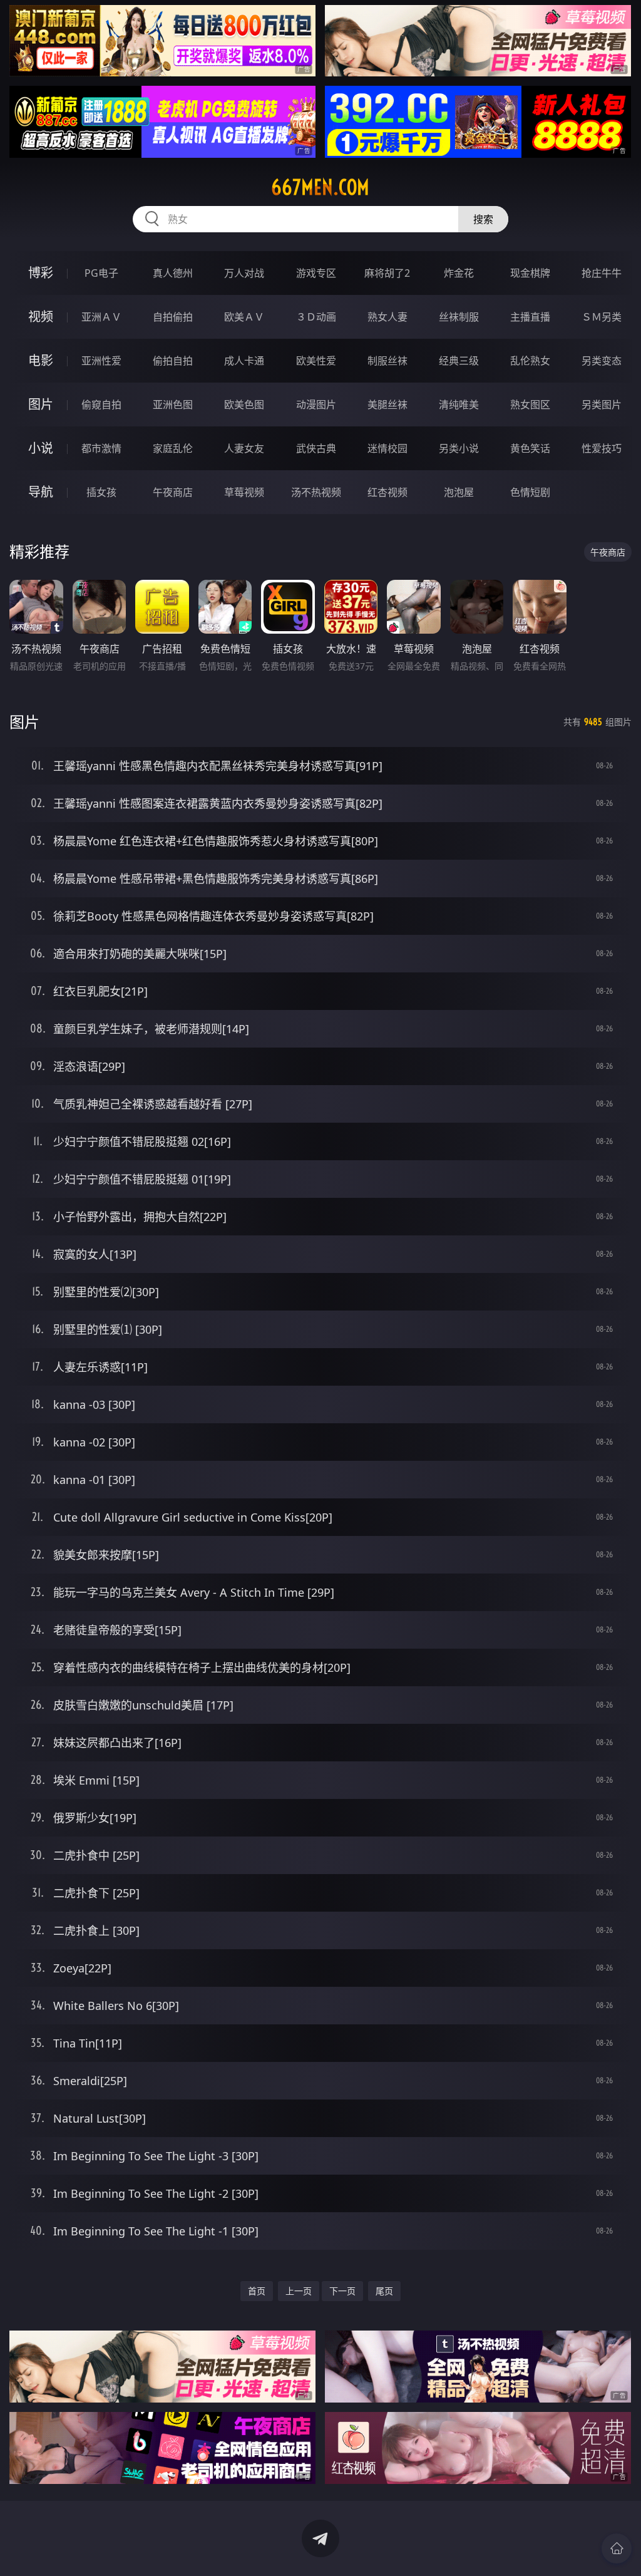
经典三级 (459, 361)
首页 (257, 2291)
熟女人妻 (387, 317)
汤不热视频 (316, 492)
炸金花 (459, 273)
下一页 (342, 2291)
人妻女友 (244, 448)
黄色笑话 (530, 448)
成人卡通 (244, 361)
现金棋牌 (530, 273)
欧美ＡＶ (244, 317)
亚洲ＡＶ (101, 317)
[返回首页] (617, 2548)
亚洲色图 (173, 404)
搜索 (483, 219)
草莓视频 (244, 492)
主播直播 (530, 317)
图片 (41, 404)
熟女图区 (530, 404)
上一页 (299, 2291)
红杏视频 (387, 492)
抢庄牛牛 (602, 273)
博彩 (41, 273)
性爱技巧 (602, 448)
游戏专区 (316, 273)
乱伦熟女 (530, 361)
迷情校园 (387, 448)
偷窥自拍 (101, 404)
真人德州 (173, 273)
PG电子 (101, 273)
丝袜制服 (459, 317)
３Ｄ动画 (316, 317)
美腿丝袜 (387, 404)
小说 (41, 448)
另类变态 (602, 361)
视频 (41, 317)
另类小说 (459, 448)
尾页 (384, 2291)
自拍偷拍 (173, 317)
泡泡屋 (459, 492)
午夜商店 (173, 492)
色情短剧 (530, 492)
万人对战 (244, 273)
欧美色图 (244, 404)
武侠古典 (316, 448)
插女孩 (101, 492)
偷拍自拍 (173, 361)
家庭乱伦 (173, 448)
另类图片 (602, 404)
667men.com (320, 187)
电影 (41, 360)
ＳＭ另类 (602, 317)
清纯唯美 (459, 404)
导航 (41, 492)
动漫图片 (316, 404)
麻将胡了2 (387, 273)
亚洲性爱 (101, 361)
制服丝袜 (387, 361)
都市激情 (101, 448)
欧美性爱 (316, 361)
